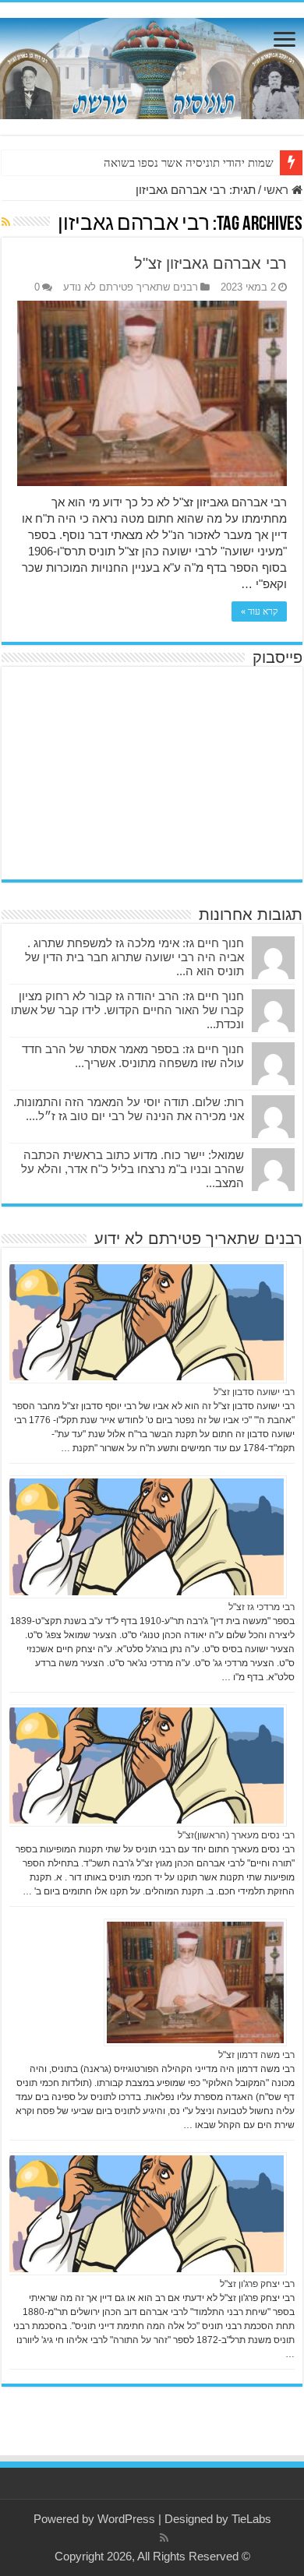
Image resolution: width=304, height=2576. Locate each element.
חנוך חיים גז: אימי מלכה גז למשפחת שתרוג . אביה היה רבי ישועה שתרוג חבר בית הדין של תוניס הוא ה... (134, 957)
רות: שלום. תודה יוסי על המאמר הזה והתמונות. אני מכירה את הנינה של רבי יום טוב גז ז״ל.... (129, 1109)
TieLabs (251, 2519)
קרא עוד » (259, 611)
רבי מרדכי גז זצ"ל (262, 1607)
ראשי (277, 190)
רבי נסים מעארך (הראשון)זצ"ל (236, 1835)
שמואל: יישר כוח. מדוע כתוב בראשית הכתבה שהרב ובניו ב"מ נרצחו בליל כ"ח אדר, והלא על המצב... (133, 1169)
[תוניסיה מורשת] (152, 65)
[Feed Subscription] (6, 222)
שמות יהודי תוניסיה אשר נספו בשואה (189, 163)
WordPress (126, 2519)
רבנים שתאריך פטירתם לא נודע (131, 287)
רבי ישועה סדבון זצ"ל (254, 1392)
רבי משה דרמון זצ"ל (256, 2055)
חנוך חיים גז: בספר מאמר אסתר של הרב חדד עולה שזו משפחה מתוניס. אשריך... (133, 1056)
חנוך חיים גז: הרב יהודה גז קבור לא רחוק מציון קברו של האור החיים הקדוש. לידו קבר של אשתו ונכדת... (127, 1010)
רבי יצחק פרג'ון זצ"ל (257, 2284)
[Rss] (164, 2538)
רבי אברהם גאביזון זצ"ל (210, 263)
